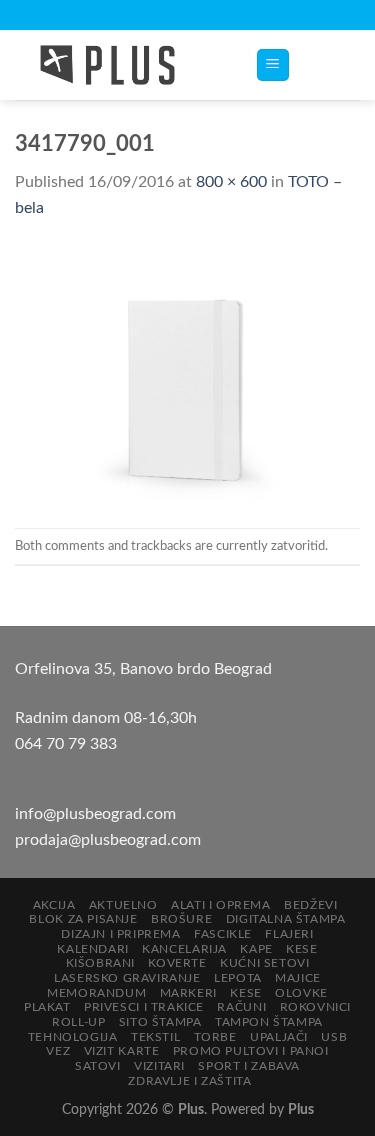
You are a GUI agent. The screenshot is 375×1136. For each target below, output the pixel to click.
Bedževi (310, 905)
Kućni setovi (264, 963)
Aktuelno (123, 905)
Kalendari (93, 949)
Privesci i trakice (144, 1007)
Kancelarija (184, 949)
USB (334, 1037)
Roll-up (78, 1022)
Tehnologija (73, 1037)
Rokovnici (316, 1007)
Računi (241, 1007)
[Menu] (273, 65)
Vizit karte (122, 1051)
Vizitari (159, 1066)
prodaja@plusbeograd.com (108, 840)
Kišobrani (101, 963)
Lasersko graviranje (127, 978)
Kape (256, 949)
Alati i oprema (221, 905)
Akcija (54, 905)
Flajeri (289, 934)
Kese (301, 949)
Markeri (188, 993)
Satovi (98, 1066)
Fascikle (223, 934)
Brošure (181, 919)
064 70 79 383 (66, 744)
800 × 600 (231, 182)
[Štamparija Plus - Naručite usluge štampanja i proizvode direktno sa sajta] (120, 65)
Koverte (177, 963)
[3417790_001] (187, 374)
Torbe (215, 1037)
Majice (298, 978)
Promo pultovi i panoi (251, 1051)
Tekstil (155, 1037)
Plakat (47, 1007)
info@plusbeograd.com (95, 814)
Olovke (301, 993)
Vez (58, 1051)
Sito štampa (160, 1022)
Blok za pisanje (83, 919)
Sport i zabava (249, 1066)
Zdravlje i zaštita (189, 1081)
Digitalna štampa (286, 919)
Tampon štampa (269, 1022)
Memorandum (96, 993)
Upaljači (279, 1037)
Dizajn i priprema (120, 934)
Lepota (238, 978)
